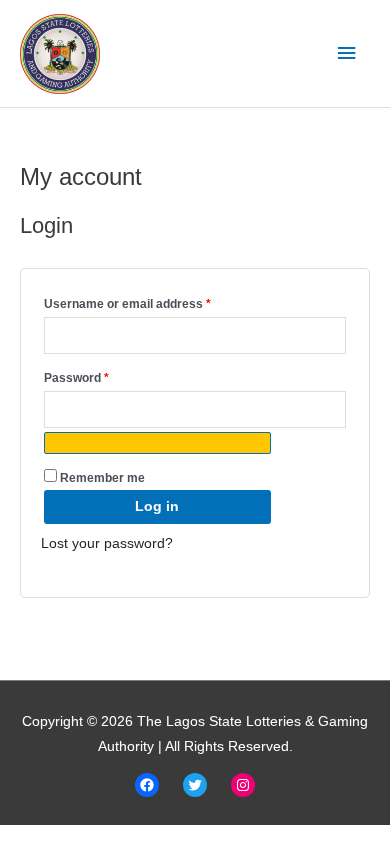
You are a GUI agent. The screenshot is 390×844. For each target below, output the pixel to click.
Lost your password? (107, 543)
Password (102, 375)
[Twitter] (195, 785)
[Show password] (157, 443)
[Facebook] (147, 785)
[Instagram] (243, 785)
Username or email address (153, 301)
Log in (157, 506)
